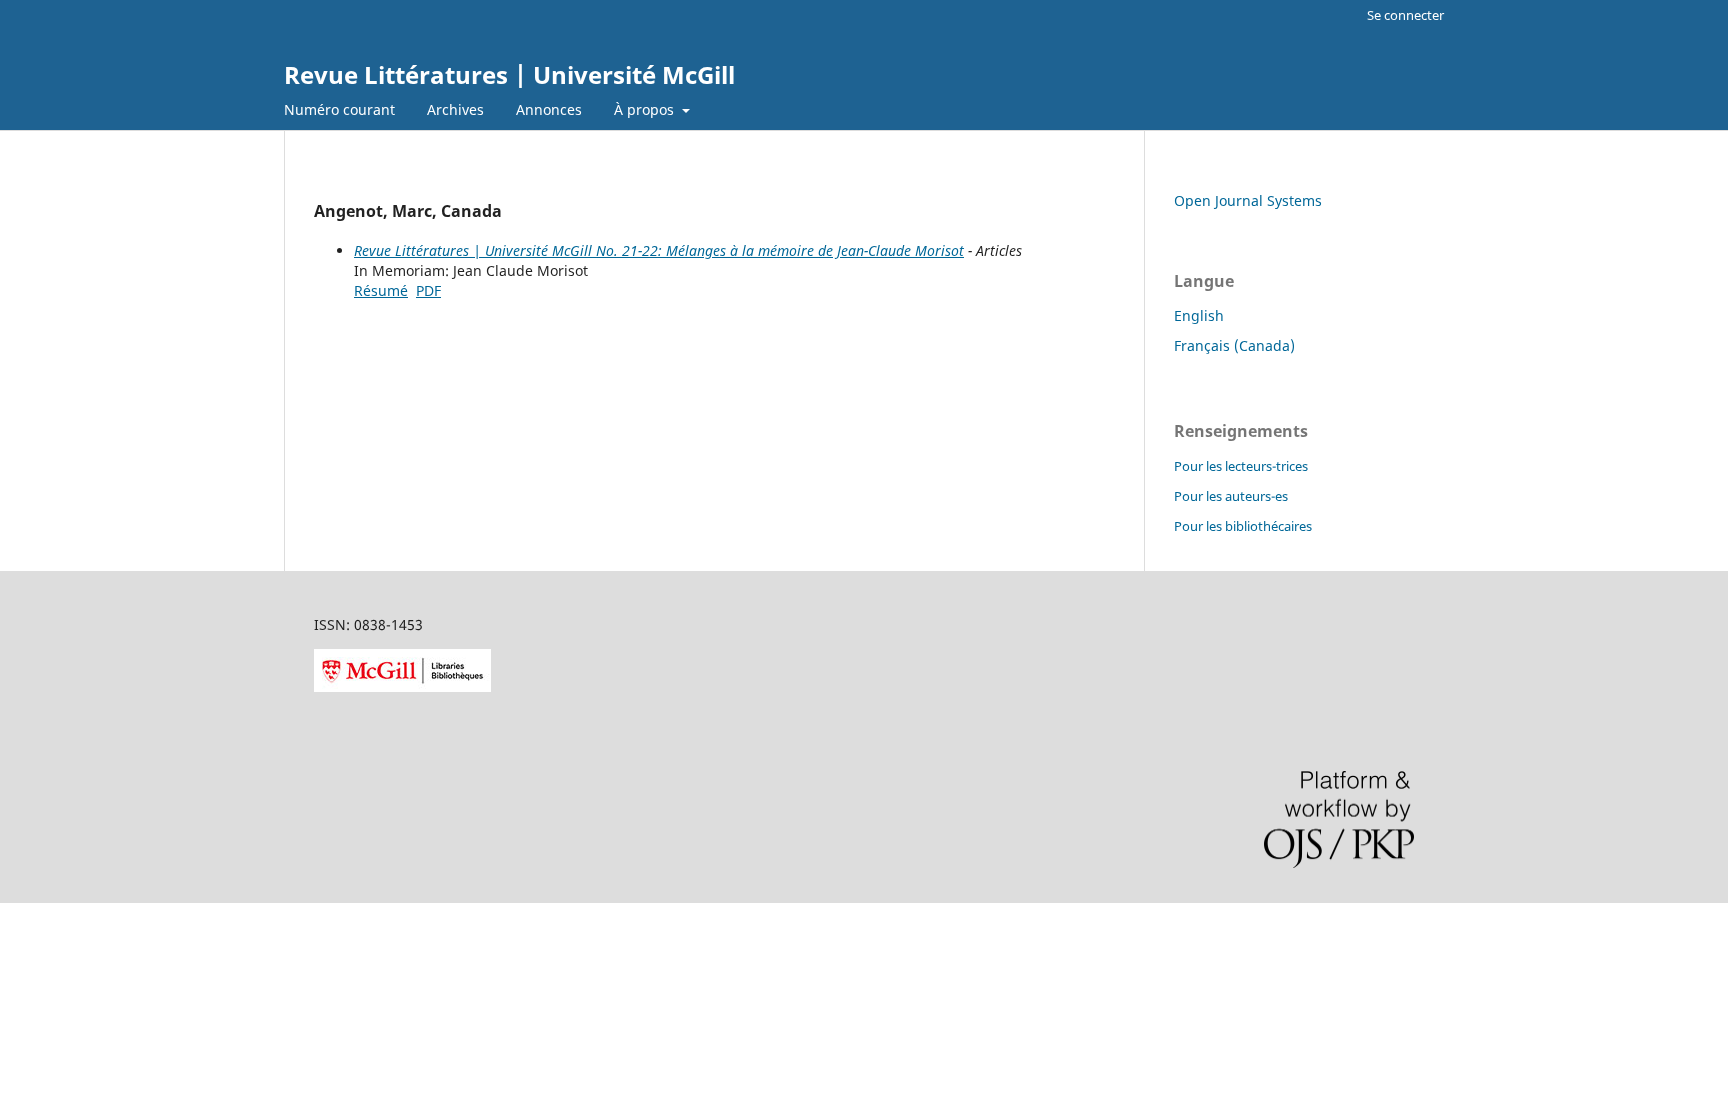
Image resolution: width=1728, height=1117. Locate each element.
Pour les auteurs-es (1231, 496)
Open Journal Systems (1248, 200)
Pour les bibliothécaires (1243, 526)
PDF (428, 290)
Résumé (381, 290)
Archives (455, 109)
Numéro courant (339, 109)
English (1199, 315)
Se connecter (1405, 15)
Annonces (549, 109)
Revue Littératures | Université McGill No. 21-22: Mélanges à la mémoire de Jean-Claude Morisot (659, 250)
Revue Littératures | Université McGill (509, 74)
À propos (646, 109)
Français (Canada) (1234, 345)
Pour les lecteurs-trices (1241, 466)
